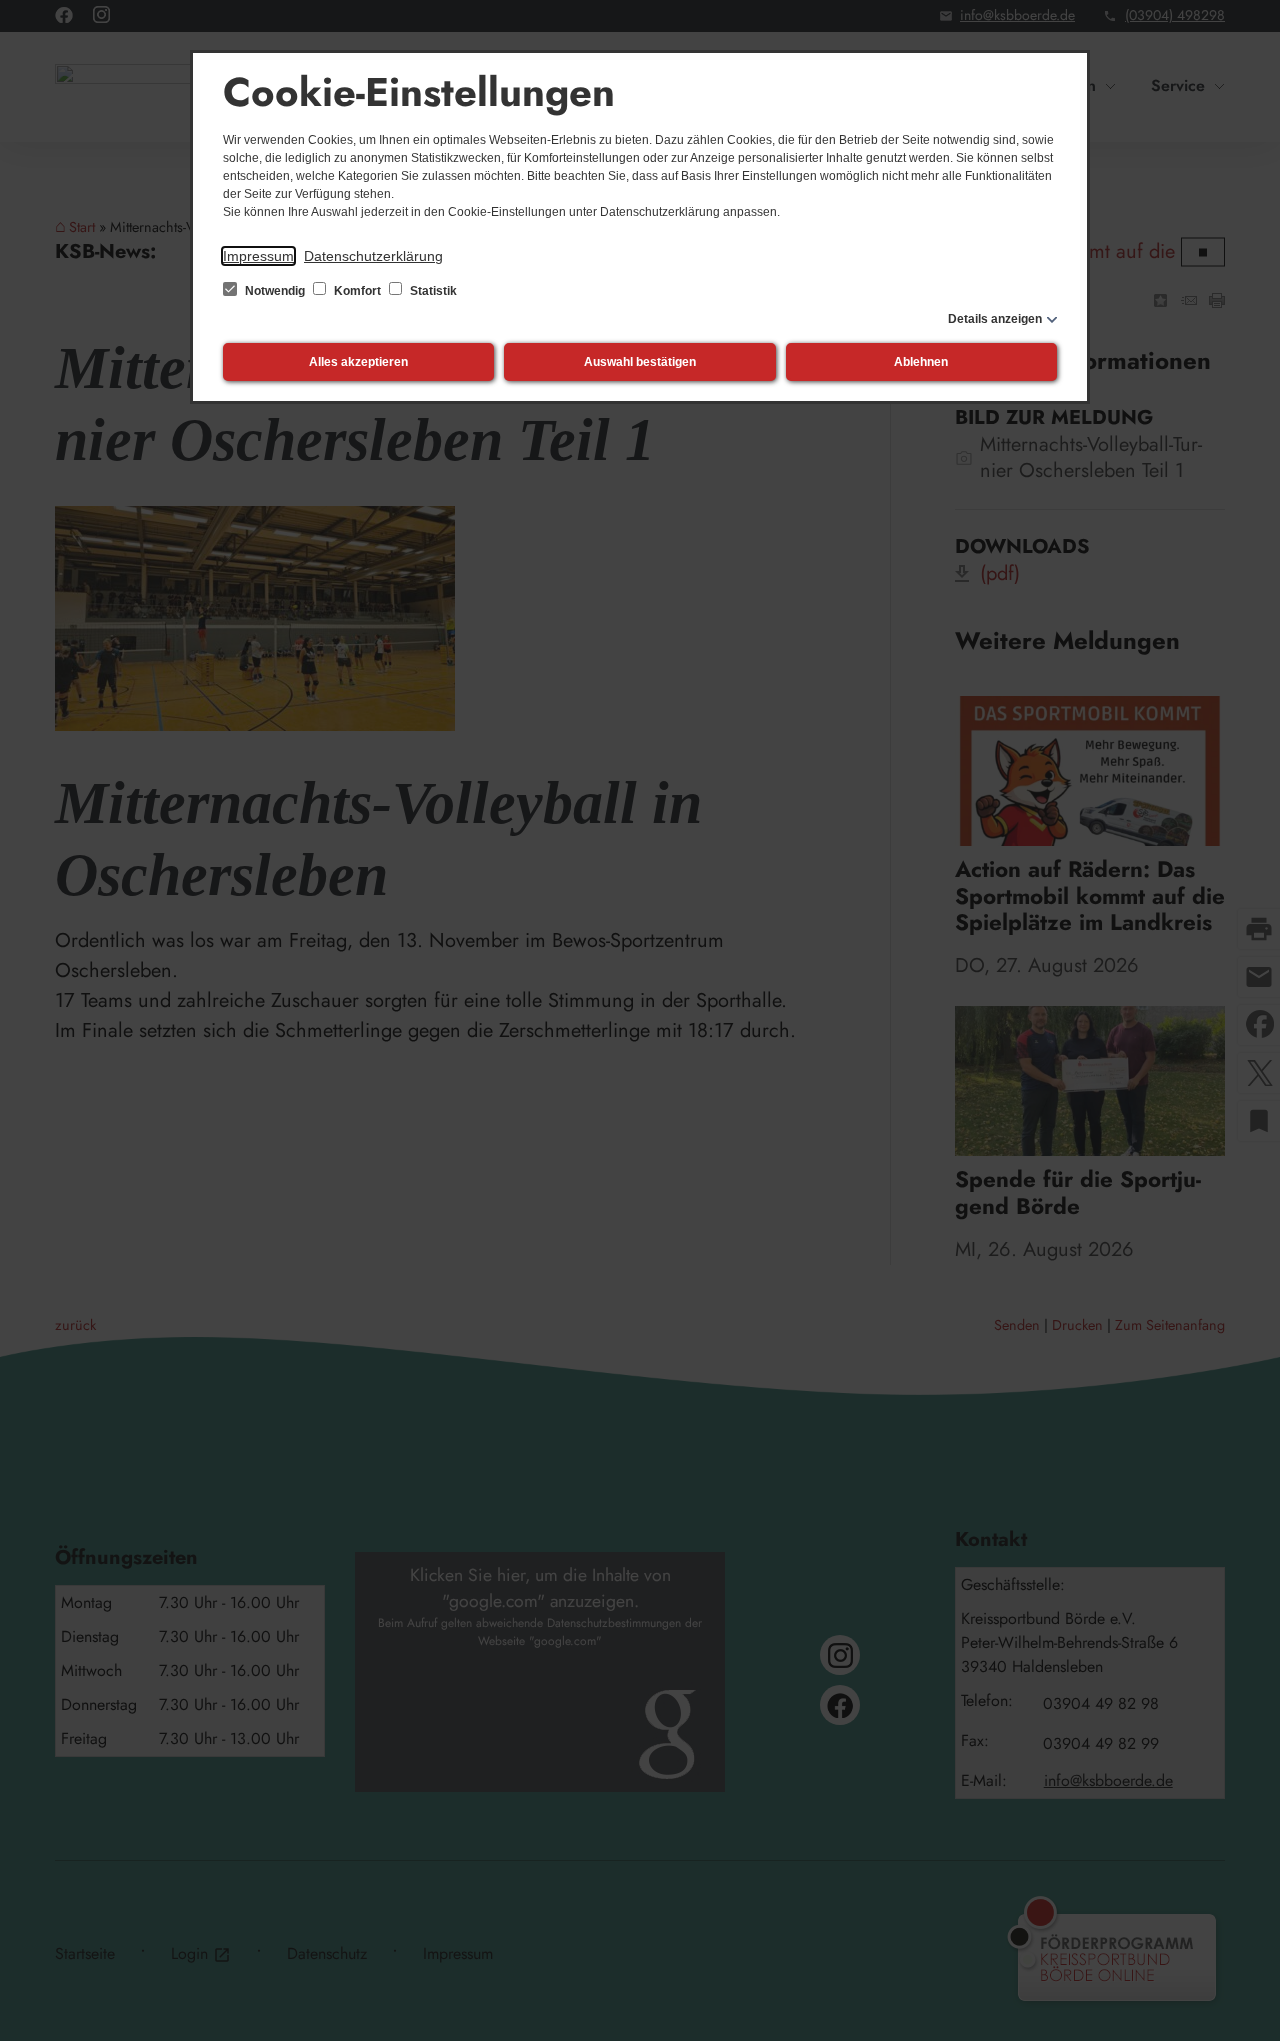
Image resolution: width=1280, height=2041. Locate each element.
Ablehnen (921, 362)
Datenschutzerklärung (373, 256)
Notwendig (275, 291)
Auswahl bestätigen (640, 362)
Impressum (258, 256)
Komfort (357, 291)
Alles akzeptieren (358, 362)
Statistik (432, 291)
